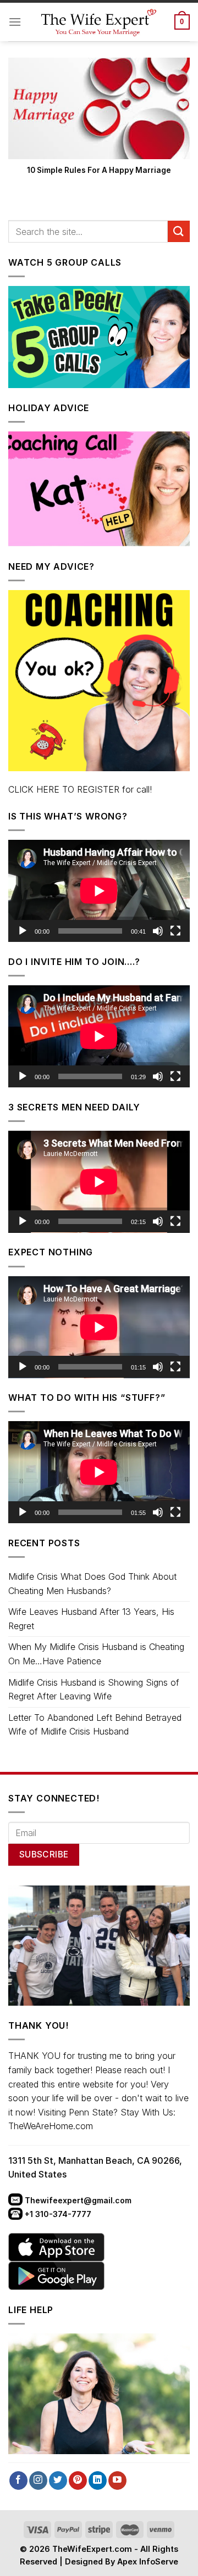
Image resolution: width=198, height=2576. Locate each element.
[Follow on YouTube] (117, 2480)
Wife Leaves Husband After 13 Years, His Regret (91, 1619)
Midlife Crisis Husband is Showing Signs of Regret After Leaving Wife (94, 1690)
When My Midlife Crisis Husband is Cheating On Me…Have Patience (96, 1654)
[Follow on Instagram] (38, 2480)
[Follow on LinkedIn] (98, 2480)
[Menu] (15, 22)
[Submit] (179, 231)
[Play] (23, 931)
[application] (99, 891)
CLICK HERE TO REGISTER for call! (80, 789)
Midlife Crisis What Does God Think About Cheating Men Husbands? (92, 1584)
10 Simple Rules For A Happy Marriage (99, 170)
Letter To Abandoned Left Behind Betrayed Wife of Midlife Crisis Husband (95, 1725)
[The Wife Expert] (98, 22)
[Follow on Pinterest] (78, 2480)
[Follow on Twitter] (58, 2480)
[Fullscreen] (175, 931)
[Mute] (158, 931)
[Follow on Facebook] (18, 2480)
